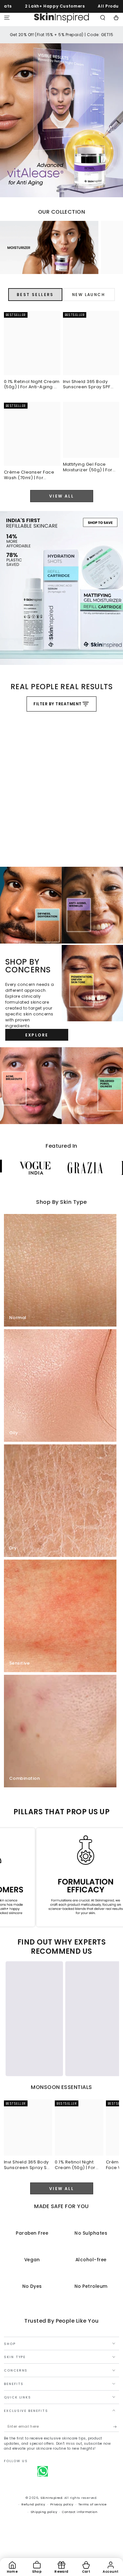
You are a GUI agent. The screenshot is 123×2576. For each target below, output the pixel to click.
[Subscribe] (116, 2427)
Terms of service (93, 2504)
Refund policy (33, 2504)
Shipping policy (44, 2512)
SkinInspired (51, 2498)
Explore (37, 1035)
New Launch (89, 295)
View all (61, 496)
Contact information (80, 2512)
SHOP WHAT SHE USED (15, 835)
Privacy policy (62, 2504)
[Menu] (7, 18)
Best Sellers (35, 295)
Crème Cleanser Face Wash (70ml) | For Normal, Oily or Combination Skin (29, 475)
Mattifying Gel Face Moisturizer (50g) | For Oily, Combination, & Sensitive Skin (88, 468)
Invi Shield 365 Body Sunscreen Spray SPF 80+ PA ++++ (87, 385)
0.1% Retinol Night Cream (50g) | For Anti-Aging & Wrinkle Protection (32, 385)
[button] (103, 18)
